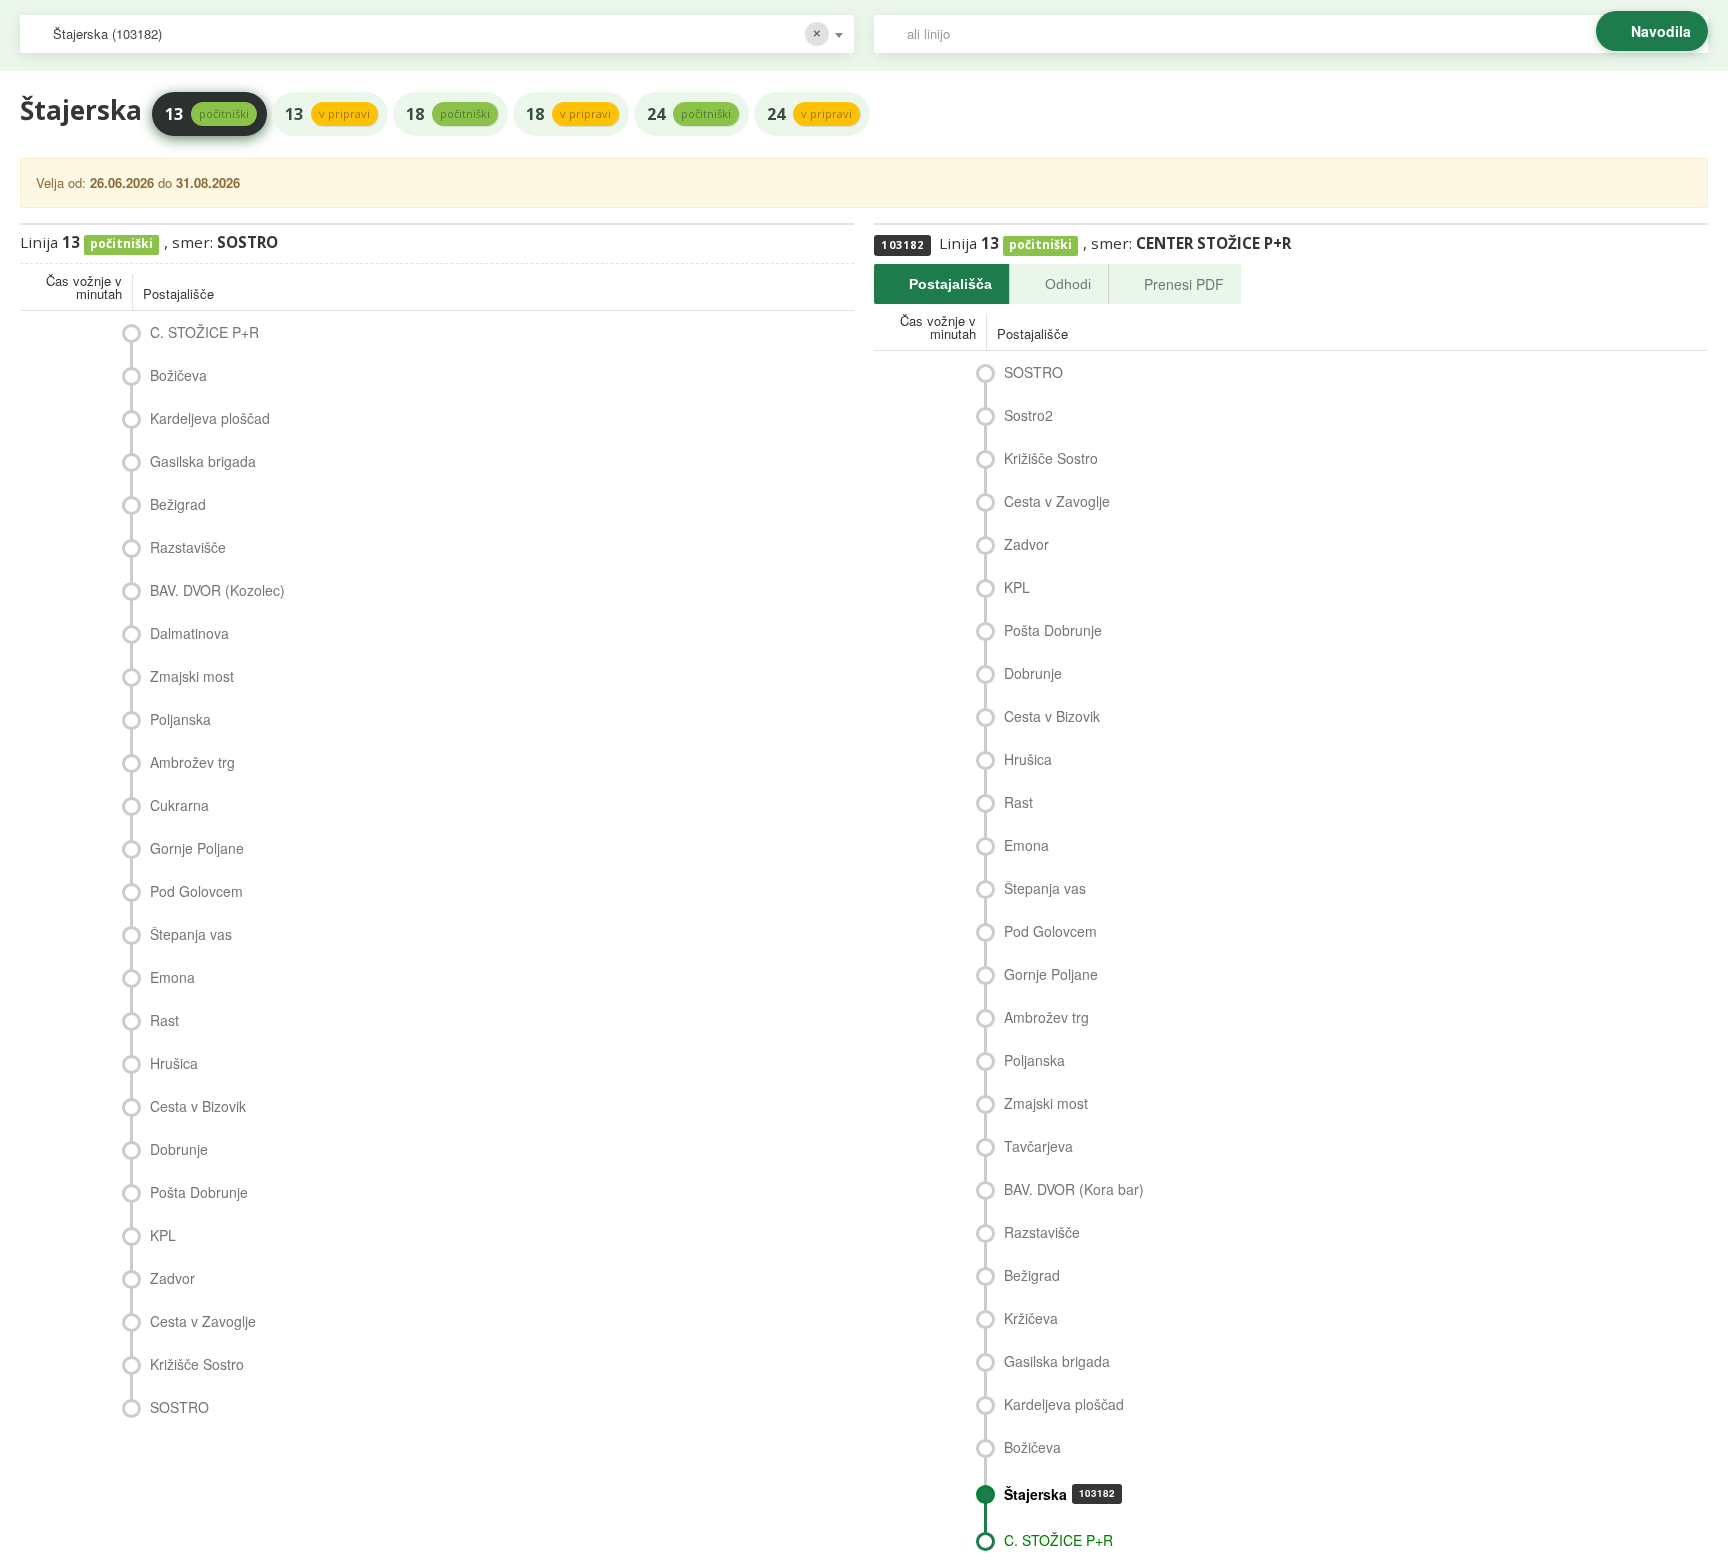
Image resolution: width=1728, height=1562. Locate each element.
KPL (163, 1235)
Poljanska (180, 719)
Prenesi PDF (1184, 284)
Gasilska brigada (203, 461)
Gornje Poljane (197, 848)
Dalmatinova (189, 633)
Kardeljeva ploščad (210, 418)
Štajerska (1059, 1494)
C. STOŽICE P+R (204, 332)
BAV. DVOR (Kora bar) (1074, 1189)
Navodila (1661, 31)
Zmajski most (192, 676)
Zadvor (172, 1278)
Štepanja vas (191, 934)
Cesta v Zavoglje (203, 1321)
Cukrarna (179, 805)
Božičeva (178, 375)
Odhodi (1068, 284)
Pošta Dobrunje (199, 1192)
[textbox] (1301, 34)
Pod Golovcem (196, 891)
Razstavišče (188, 547)
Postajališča (950, 284)
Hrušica (174, 1063)
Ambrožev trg (192, 762)
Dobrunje (179, 1149)
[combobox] (437, 34)
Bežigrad (178, 504)
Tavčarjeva (1038, 1146)
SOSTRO (179, 1407)
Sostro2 (1028, 415)
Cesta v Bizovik (198, 1106)
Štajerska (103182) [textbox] (107, 33)
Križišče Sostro (197, 1364)
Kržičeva (1031, 1318)
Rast (164, 1020)
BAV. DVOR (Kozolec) (217, 590)
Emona (172, 977)
